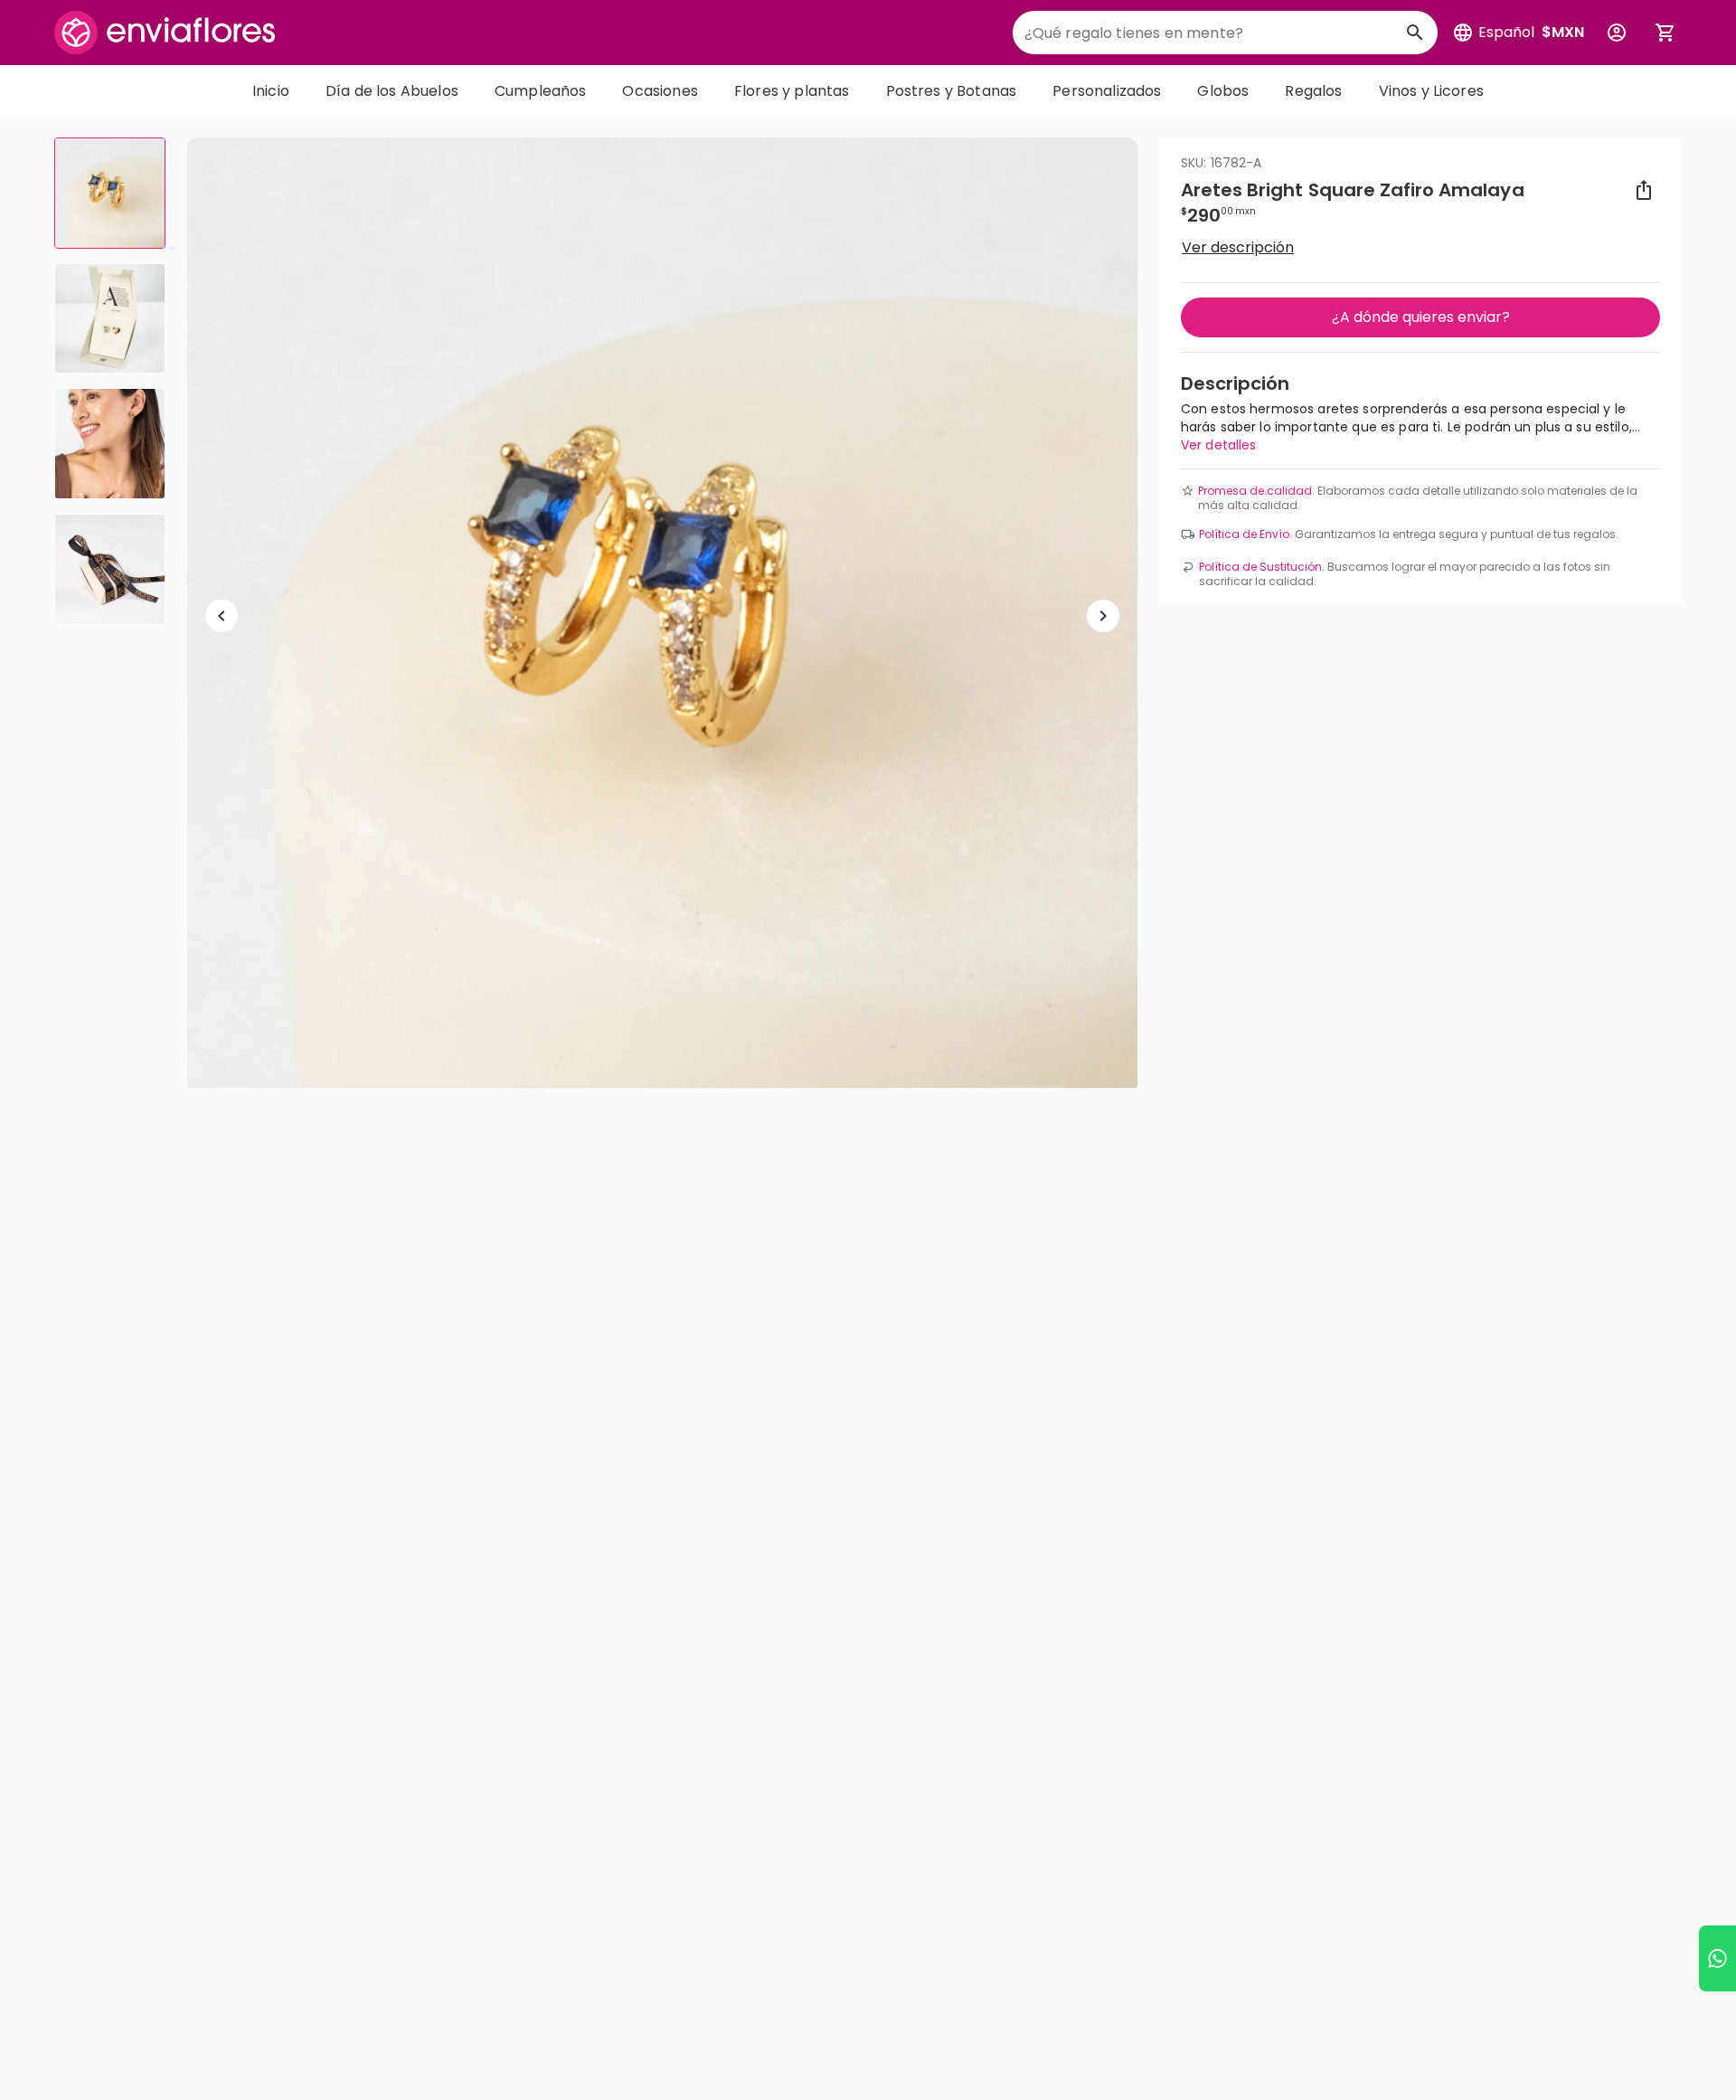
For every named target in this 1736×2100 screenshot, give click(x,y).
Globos (1223, 91)
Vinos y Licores (1431, 91)
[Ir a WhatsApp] (1717, 1958)
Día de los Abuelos (392, 91)
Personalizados (1107, 91)
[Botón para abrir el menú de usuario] (1617, 33)
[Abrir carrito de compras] (1665, 33)
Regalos (1313, 91)
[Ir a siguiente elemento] (1103, 616)
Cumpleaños (541, 91)
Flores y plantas (792, 91)
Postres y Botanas (952, 91)
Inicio (271, 91)
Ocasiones (660, 91)
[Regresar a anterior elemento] (222, 616)
